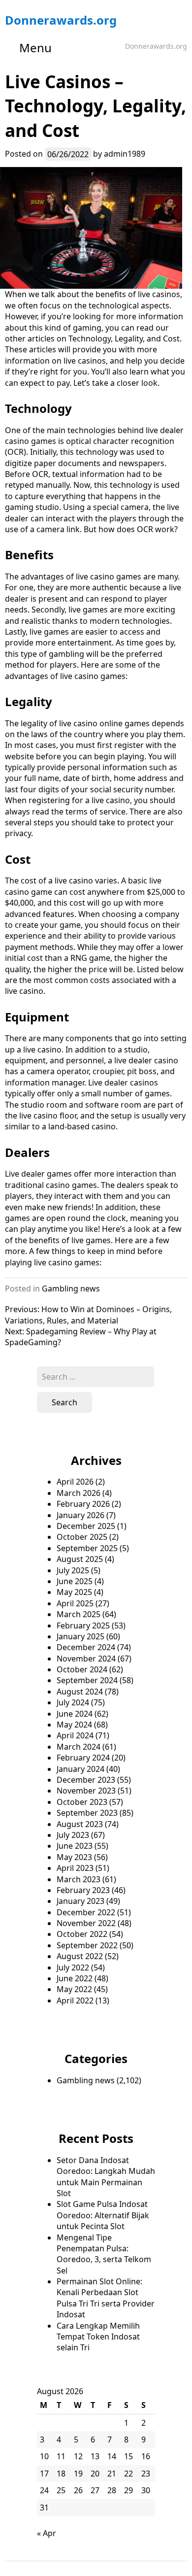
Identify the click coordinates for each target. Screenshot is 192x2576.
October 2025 (82, 1537)
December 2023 (86, 1780)
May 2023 (74, 1857)
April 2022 (75, 2000)
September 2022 (87, 1945)
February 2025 (83, 1626)
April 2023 (75, 1868)
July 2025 (73, 1570)
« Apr (47, 2533)
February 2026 (83, 1504)
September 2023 (87, 1813)
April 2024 (75, 1735)
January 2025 (80, 1636)
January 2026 (80, 1515)
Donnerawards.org (61, 20)
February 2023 (83, 1890)
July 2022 (73, 1967)
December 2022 (86, 1912)
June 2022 (75, 1978)
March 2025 (79, 1614)
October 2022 (82, 1934)
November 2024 (86, 1659)
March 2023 (79, 1879)
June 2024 (75, 1714)
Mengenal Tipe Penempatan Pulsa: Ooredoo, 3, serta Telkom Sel (104, 2254)
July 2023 (73, 1835)
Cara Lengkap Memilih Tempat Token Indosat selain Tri (98, 2337)
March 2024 (79, 1747)
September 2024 (87, 1680)
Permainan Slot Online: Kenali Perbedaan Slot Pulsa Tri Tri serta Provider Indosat (106, 2298)
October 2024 (82, 1669)
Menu (35, 48)
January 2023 (80, 1901)
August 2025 (80, 1559)
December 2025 (86, 1526)
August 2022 (80, 1956)
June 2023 (75, 1846)
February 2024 (83, 1758)
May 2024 (74, 1725)
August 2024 (80, 1692)
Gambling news (71, 1288)
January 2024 (80, 1769)
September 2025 (87, 1548)
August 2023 (80, 1824)
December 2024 (86, 1647)
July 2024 (73, 1702)
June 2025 (75, 1581)
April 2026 (75, 1482)
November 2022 (86, 1923)
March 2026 (79, 1493)
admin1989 (125, 154)
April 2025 (75, 1603)
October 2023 (82, 1802)
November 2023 (86, 1791)
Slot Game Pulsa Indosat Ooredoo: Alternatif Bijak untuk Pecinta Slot (103, 2215)
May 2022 (74, 1989)
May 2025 (74, 1592)
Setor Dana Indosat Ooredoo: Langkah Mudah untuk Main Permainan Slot (106, 2177)
